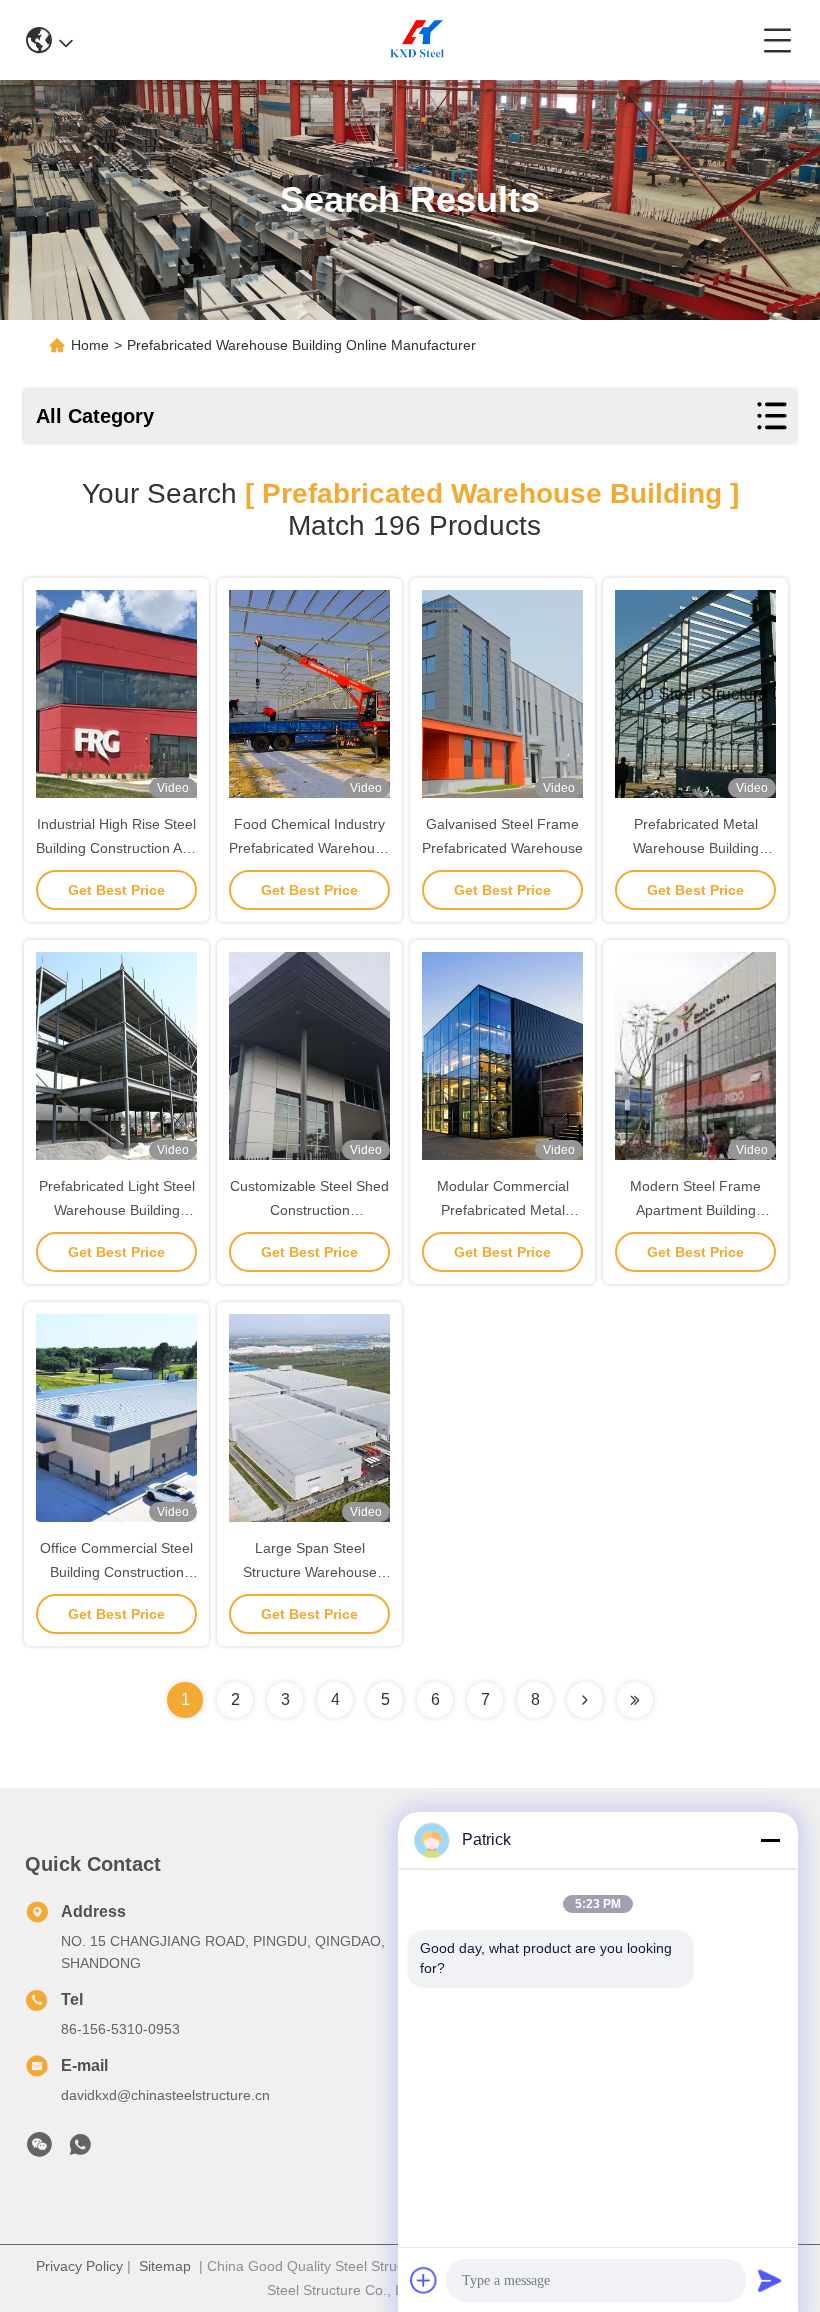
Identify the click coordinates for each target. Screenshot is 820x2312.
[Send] (770, 2280)
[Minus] (770, 1840)
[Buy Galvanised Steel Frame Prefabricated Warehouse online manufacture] (502, 694)
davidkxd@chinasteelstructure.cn (165, 2095)
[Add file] (424, 2280)
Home (90, 345)
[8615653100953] (80, 2150)
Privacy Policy (79, 2266)
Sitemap (165, 2266)
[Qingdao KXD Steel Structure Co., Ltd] (418, 40)
